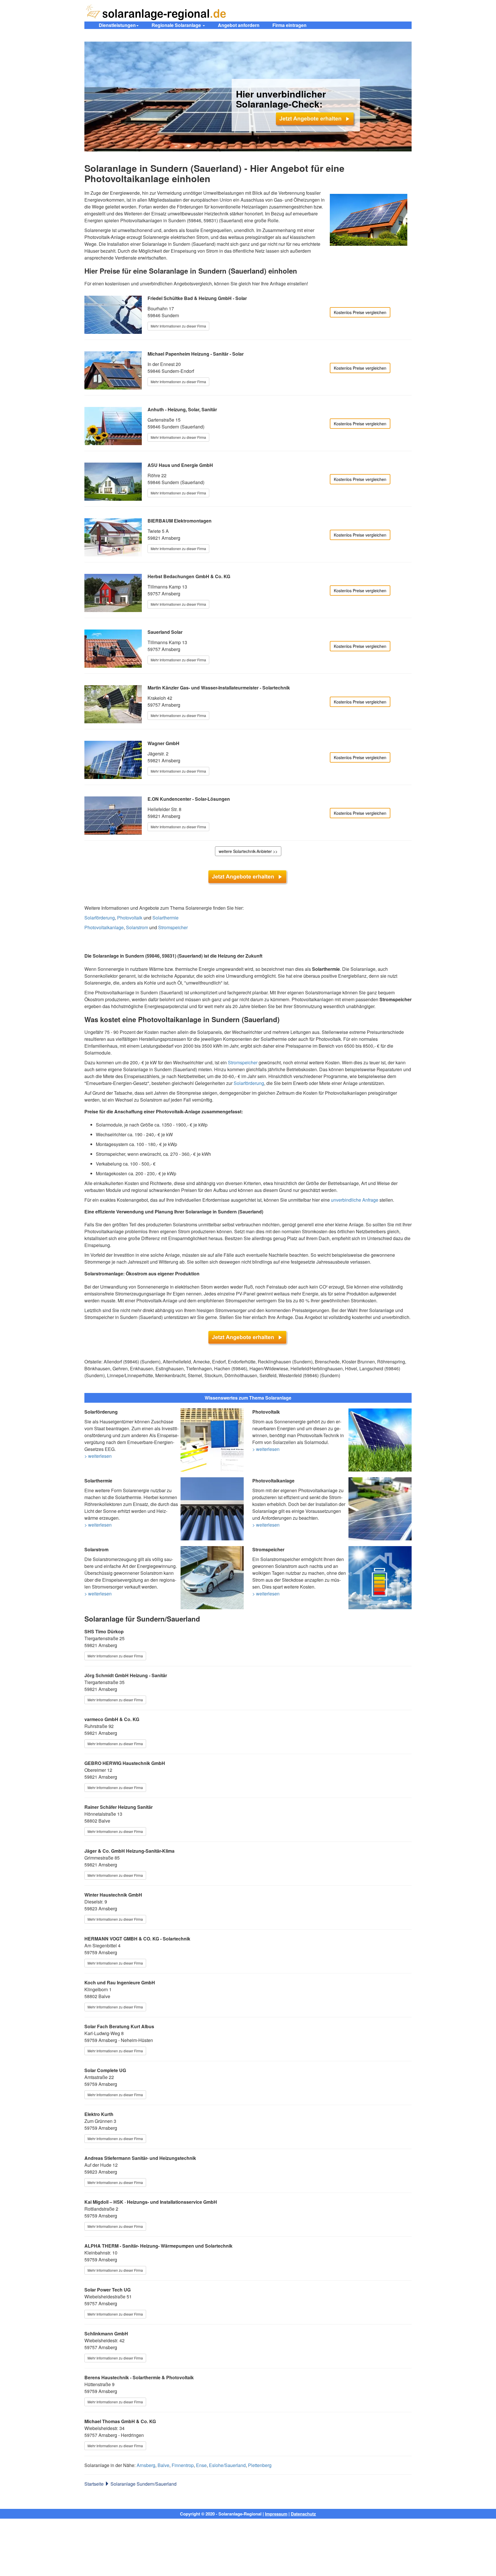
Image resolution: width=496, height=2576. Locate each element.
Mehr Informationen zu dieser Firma (178, 326)
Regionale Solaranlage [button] (177, 25)
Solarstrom (137, 927)
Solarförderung (100, 918)
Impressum (276, 2514)
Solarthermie (165, 918)
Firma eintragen (289, 25)
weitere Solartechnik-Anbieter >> (248, 851)
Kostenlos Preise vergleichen (360, 312)
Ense (201, 2465)
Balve (163, 2465)
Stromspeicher (173, 927)
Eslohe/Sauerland (227, 2465)
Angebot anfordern (239, 25)
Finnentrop (183, 2465)
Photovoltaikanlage (104, 927)
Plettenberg (260, 2465)
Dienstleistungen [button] (117, 25)
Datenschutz (303, 2514)
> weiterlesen (98, 1456)
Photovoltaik (130, 918)
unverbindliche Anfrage (355, 1200)
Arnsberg (146, 2465)
